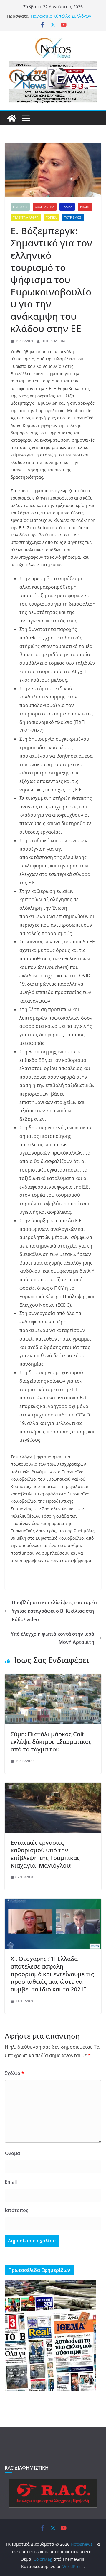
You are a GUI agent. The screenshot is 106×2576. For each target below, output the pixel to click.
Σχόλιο (14, 2073)
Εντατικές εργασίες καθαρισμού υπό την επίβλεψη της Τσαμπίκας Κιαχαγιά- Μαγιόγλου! (45, 1854)
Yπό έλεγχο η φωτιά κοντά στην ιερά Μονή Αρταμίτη (53, 1638)
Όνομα (12, 2153)
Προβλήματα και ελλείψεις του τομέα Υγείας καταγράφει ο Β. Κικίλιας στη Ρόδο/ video (54, 1611)
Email (11, 2182)
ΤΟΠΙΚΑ (51, 217)
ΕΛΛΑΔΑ (67, 207)
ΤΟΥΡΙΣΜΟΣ (73, 217)
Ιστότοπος (16, 2210)
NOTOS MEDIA (53, 341)
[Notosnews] (12, 118)
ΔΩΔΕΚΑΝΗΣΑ (45, 207)
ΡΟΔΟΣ (85, 207)
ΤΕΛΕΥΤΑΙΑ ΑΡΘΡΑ (26, 217)
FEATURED (20, 207)
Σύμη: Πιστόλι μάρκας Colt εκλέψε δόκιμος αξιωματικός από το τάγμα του (51, 1742)
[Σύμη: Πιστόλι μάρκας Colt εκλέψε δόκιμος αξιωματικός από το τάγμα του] (53, 1678)
